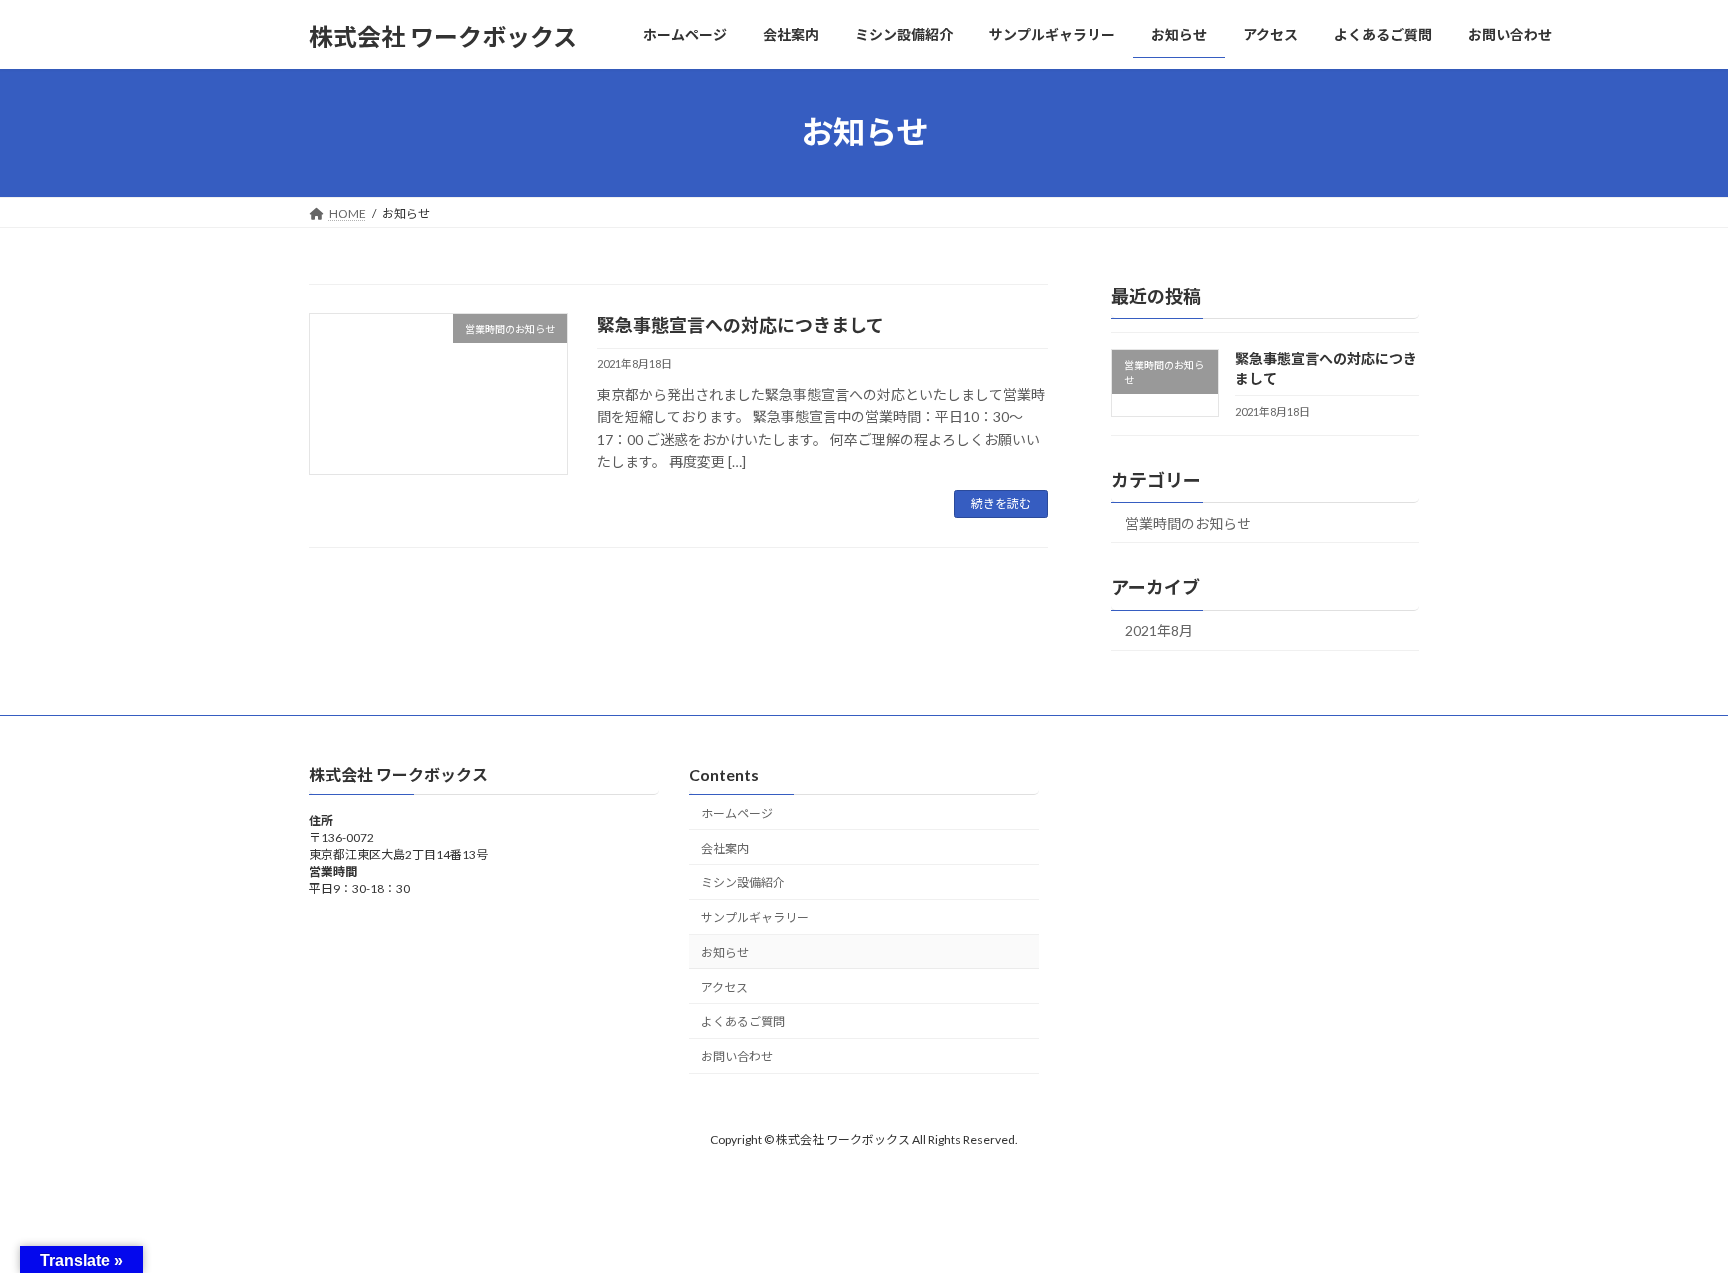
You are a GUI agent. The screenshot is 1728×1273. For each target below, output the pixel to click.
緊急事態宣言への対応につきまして (740, 325)
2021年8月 (1159, 630)
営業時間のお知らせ (1188, 522)
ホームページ (737, 813)
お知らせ (725, 952)
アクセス (724, 986)
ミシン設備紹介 (743, 882)
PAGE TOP (1669, 1216)
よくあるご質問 (743, 1021)
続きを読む (1001, 503)
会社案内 (725, 847)
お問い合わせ (737, 1056)
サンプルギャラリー (755, 917)
